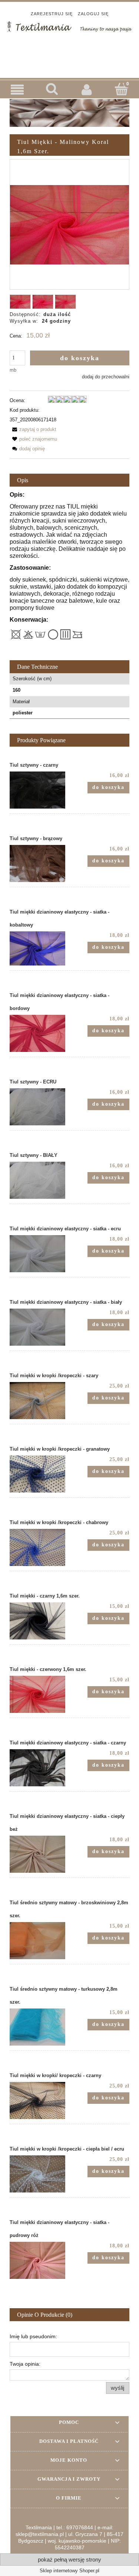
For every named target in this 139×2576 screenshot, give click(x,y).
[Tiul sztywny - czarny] (40, 790)
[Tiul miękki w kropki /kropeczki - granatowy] (40, 1474)
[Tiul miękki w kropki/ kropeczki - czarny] (40, 2100)
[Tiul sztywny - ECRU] (40, 1107)
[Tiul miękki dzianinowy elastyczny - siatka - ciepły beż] (40, 1854)
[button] (17, 90)
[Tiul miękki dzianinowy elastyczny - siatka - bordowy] (40, 1033)
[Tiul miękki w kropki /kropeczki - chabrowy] (40, 1547)
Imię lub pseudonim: (33, 2336)
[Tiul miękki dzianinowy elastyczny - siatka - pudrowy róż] (40, 2260)
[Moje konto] (87, 89)
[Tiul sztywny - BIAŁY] (40, 1180)
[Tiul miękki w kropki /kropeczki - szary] (40, 1401)
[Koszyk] (122, 89)
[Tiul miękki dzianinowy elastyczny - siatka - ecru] (40, 1254)
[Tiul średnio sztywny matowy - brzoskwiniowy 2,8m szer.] (40, 1941)
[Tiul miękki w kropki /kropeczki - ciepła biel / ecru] (40, 2174)
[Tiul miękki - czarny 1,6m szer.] (40, 1621)
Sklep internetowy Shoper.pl (69, 2571)
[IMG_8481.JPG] (43, 302)
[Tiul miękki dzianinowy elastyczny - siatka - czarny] (40, 1768)
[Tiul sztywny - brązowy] (40, 863)
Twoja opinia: (25, 2364)
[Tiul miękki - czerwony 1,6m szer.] (40, 1694)
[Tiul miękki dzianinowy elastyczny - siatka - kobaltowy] (40, 948)
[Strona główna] (69, 26)
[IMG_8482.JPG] (65, 302)
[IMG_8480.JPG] (20, 302)
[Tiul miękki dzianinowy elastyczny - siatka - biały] (40, 1327)
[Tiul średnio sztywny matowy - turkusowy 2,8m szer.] (40, 2027)
